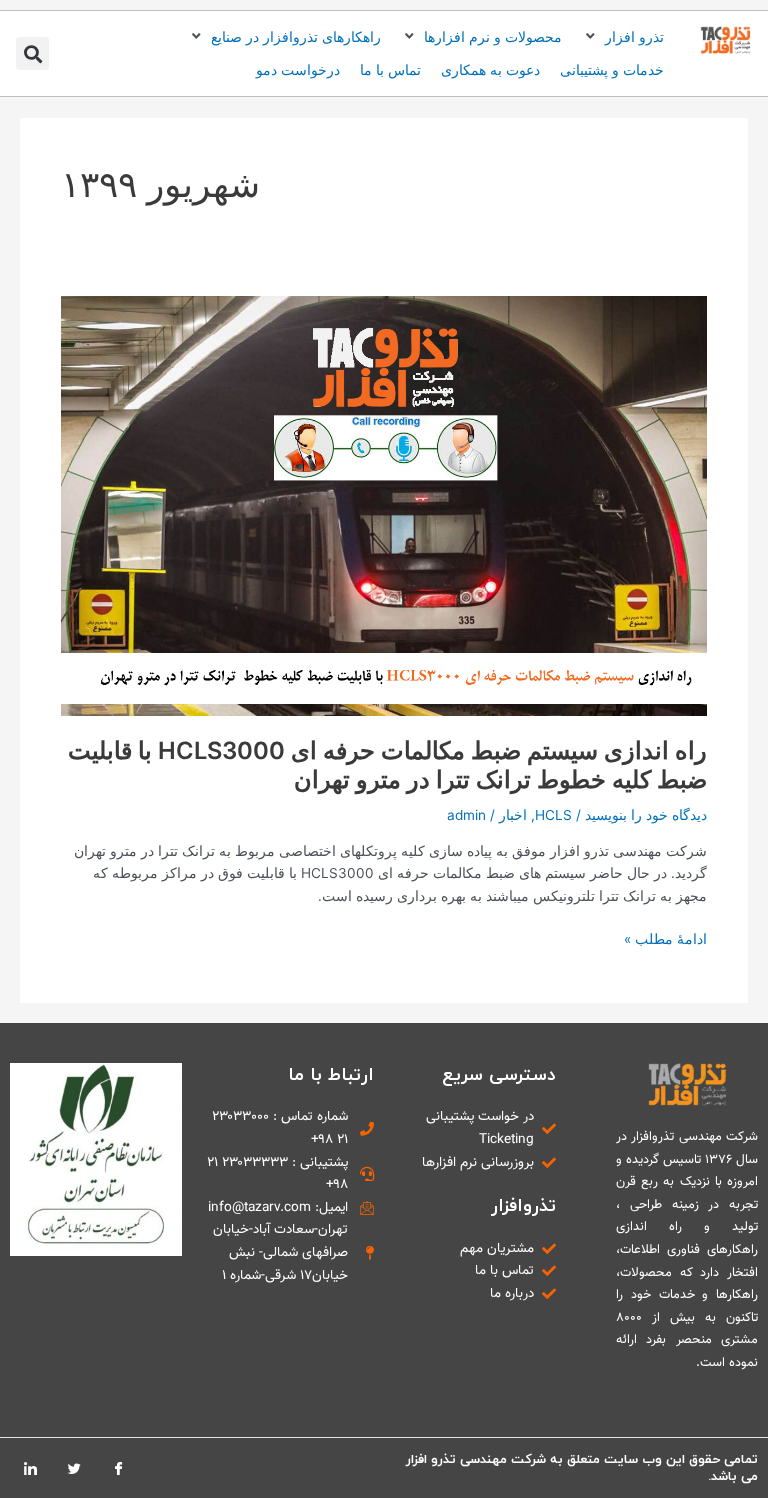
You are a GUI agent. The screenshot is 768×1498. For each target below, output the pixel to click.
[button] (623, 37)
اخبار (513, 815)
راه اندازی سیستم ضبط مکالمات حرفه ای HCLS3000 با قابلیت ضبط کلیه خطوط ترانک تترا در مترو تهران (387, 765)
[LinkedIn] (30, 1468)
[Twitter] (74, 1468)
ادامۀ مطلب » (665, 937)
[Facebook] (118, 1468)
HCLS (553, 815)
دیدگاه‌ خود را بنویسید (646, 815)
